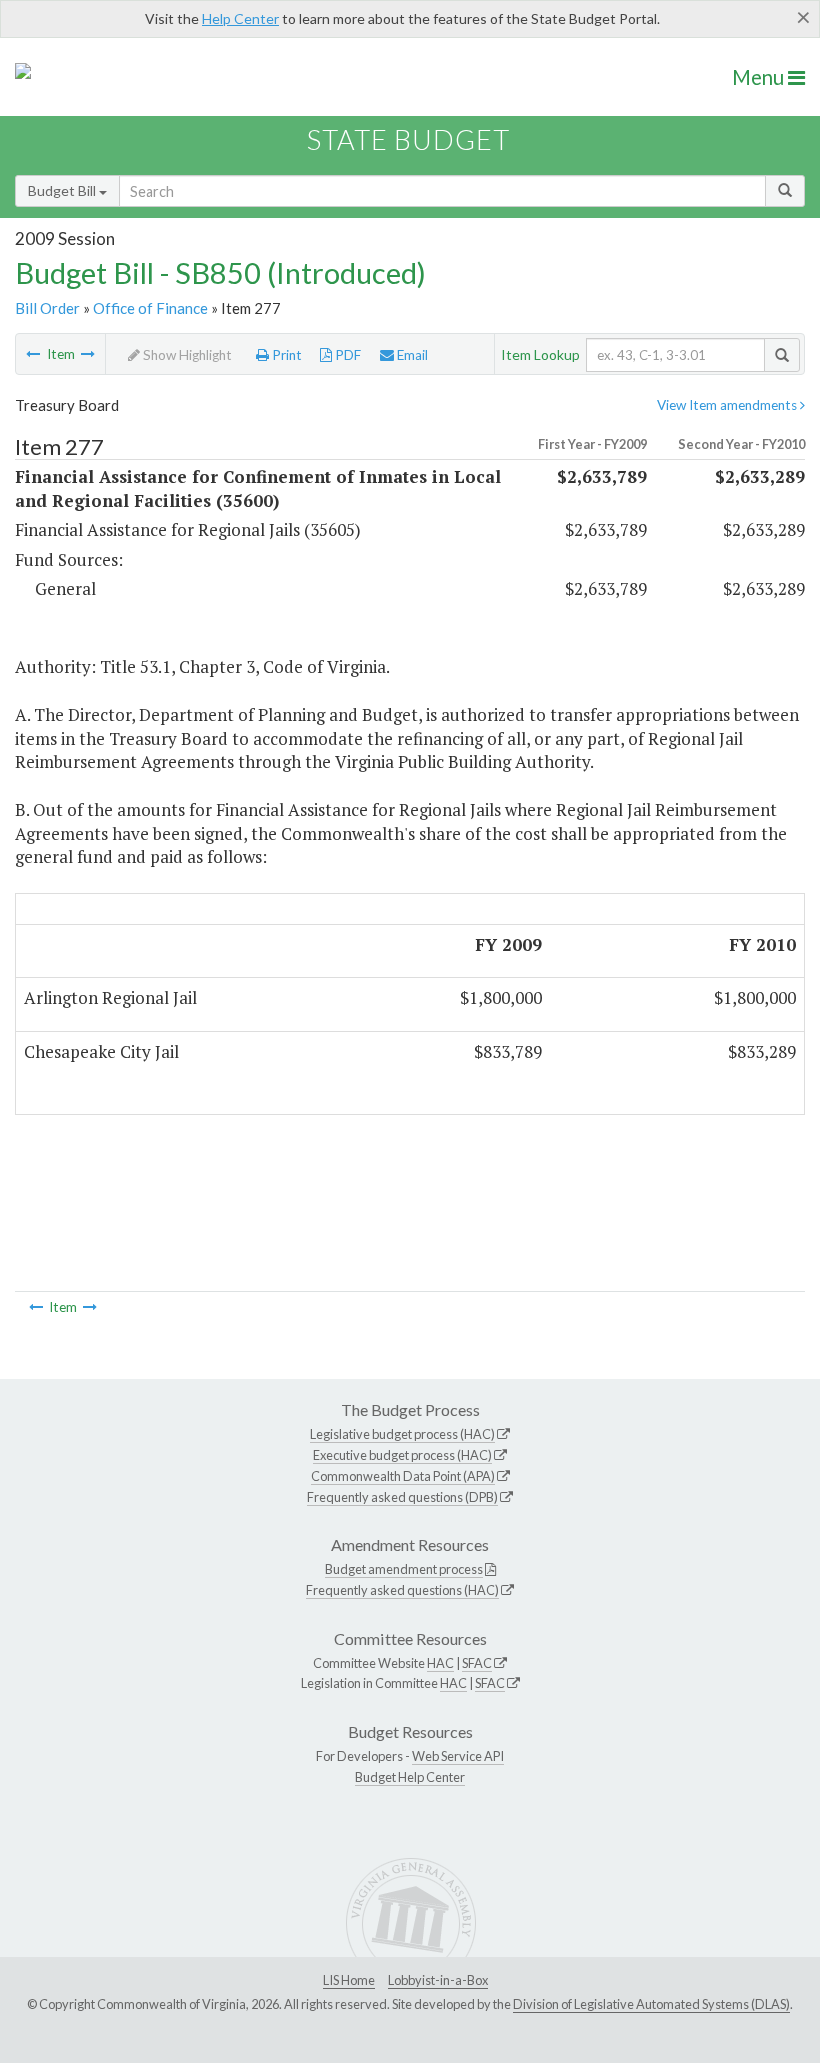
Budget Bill (63, 190)
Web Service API (458, 1756)
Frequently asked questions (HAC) (402, 1590)
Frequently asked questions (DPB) (402, 1497)
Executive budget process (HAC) (402, 1455)
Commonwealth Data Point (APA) (403, 1476)
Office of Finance (150, 308)
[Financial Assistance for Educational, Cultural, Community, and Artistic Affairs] (88, 354)
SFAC (477, 1663)
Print (285, 355)
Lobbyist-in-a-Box (438, 1980)
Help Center (240, 18)
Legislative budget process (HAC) (402, 1434)
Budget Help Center (410, 1777)
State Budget (408, 139)
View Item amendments (728, 405)
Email (411, 355)
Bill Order (47, 308)
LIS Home (349, 1980)
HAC (440, 1663)
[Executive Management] (33, 354)
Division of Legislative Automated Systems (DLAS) (651, 2004)
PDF (346, 355)
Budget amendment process (404, 1569)
